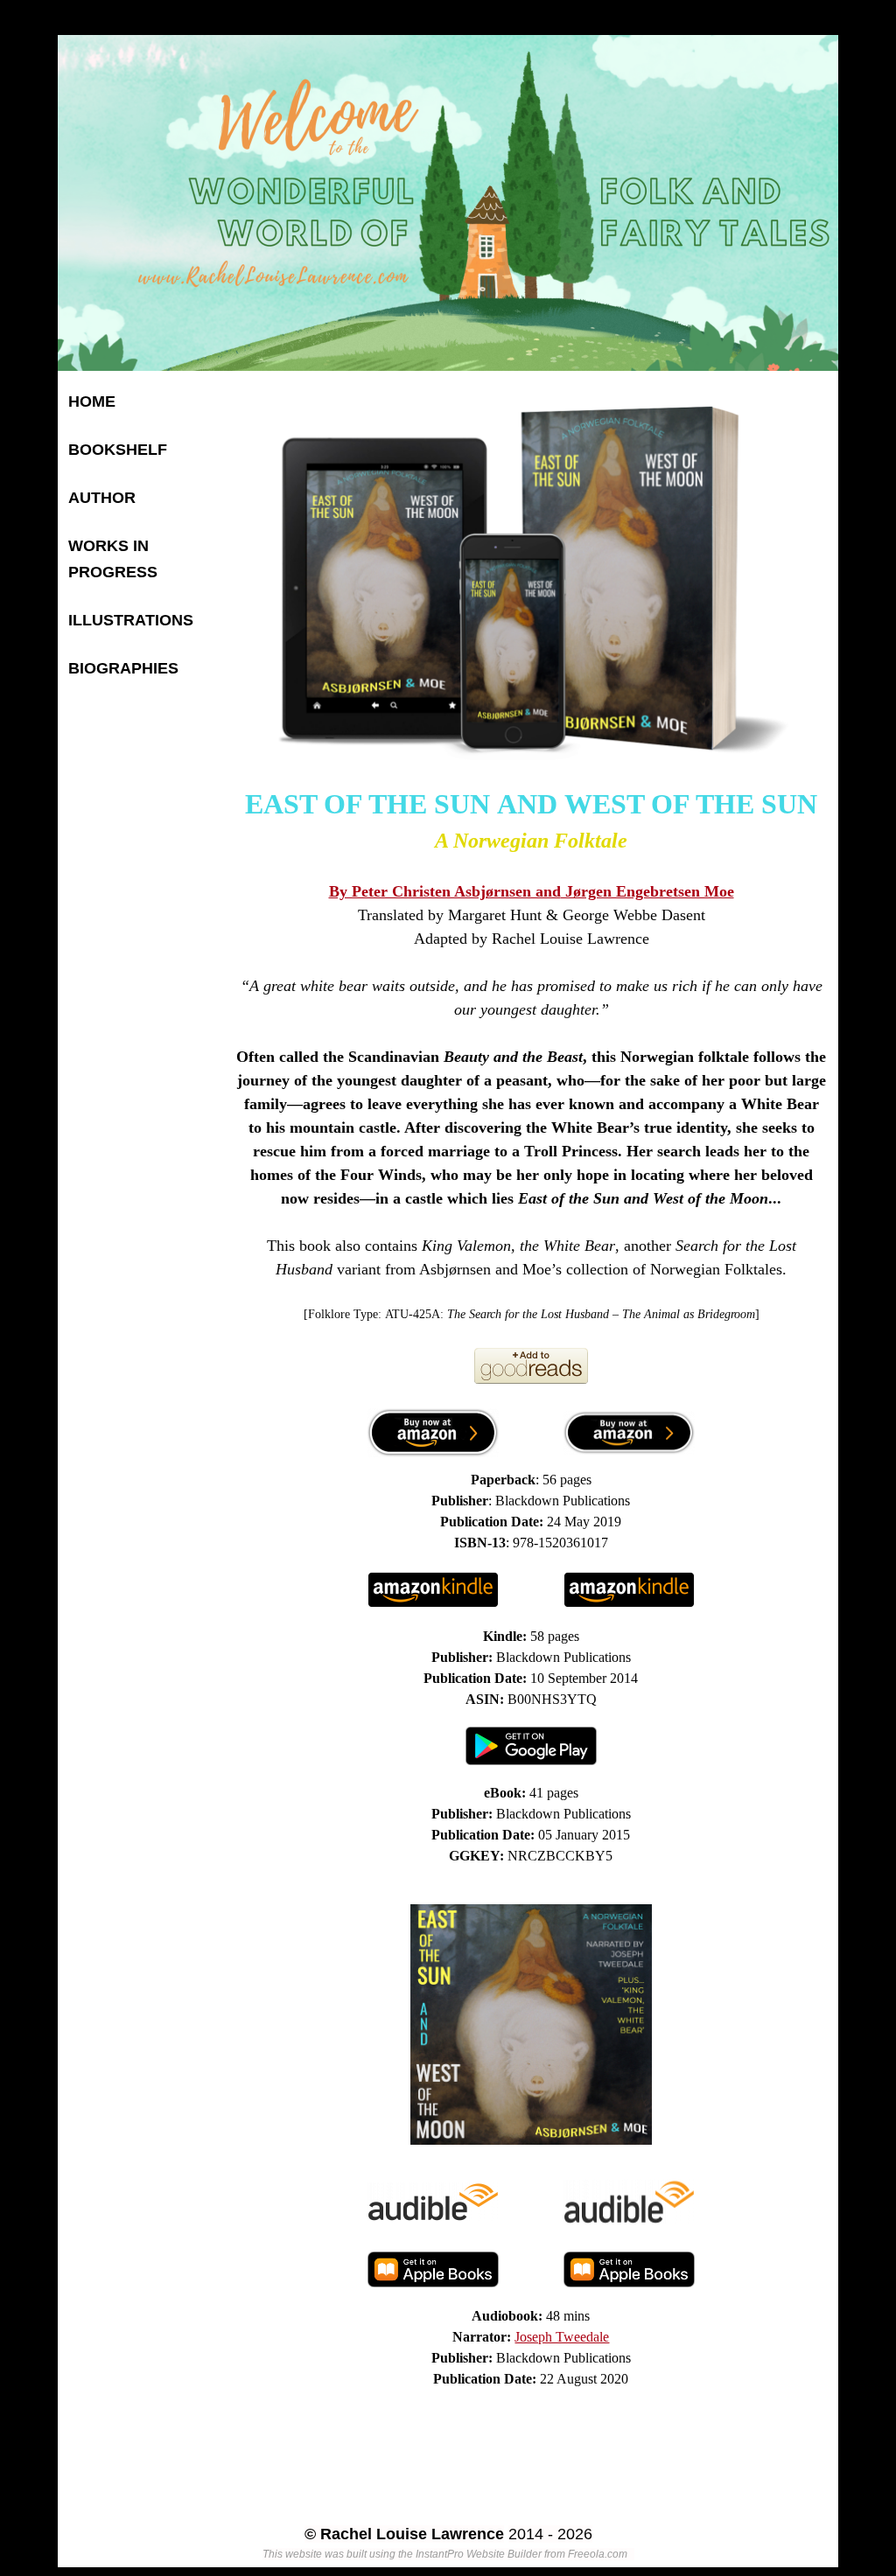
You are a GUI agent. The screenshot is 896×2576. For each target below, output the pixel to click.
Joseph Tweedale (562, 2337)
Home (92, 401)
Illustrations (131, 620)
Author (102, 498)
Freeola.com (598, 2554)
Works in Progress (113, 559)
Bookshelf (118, 450)
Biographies (123, 668)
